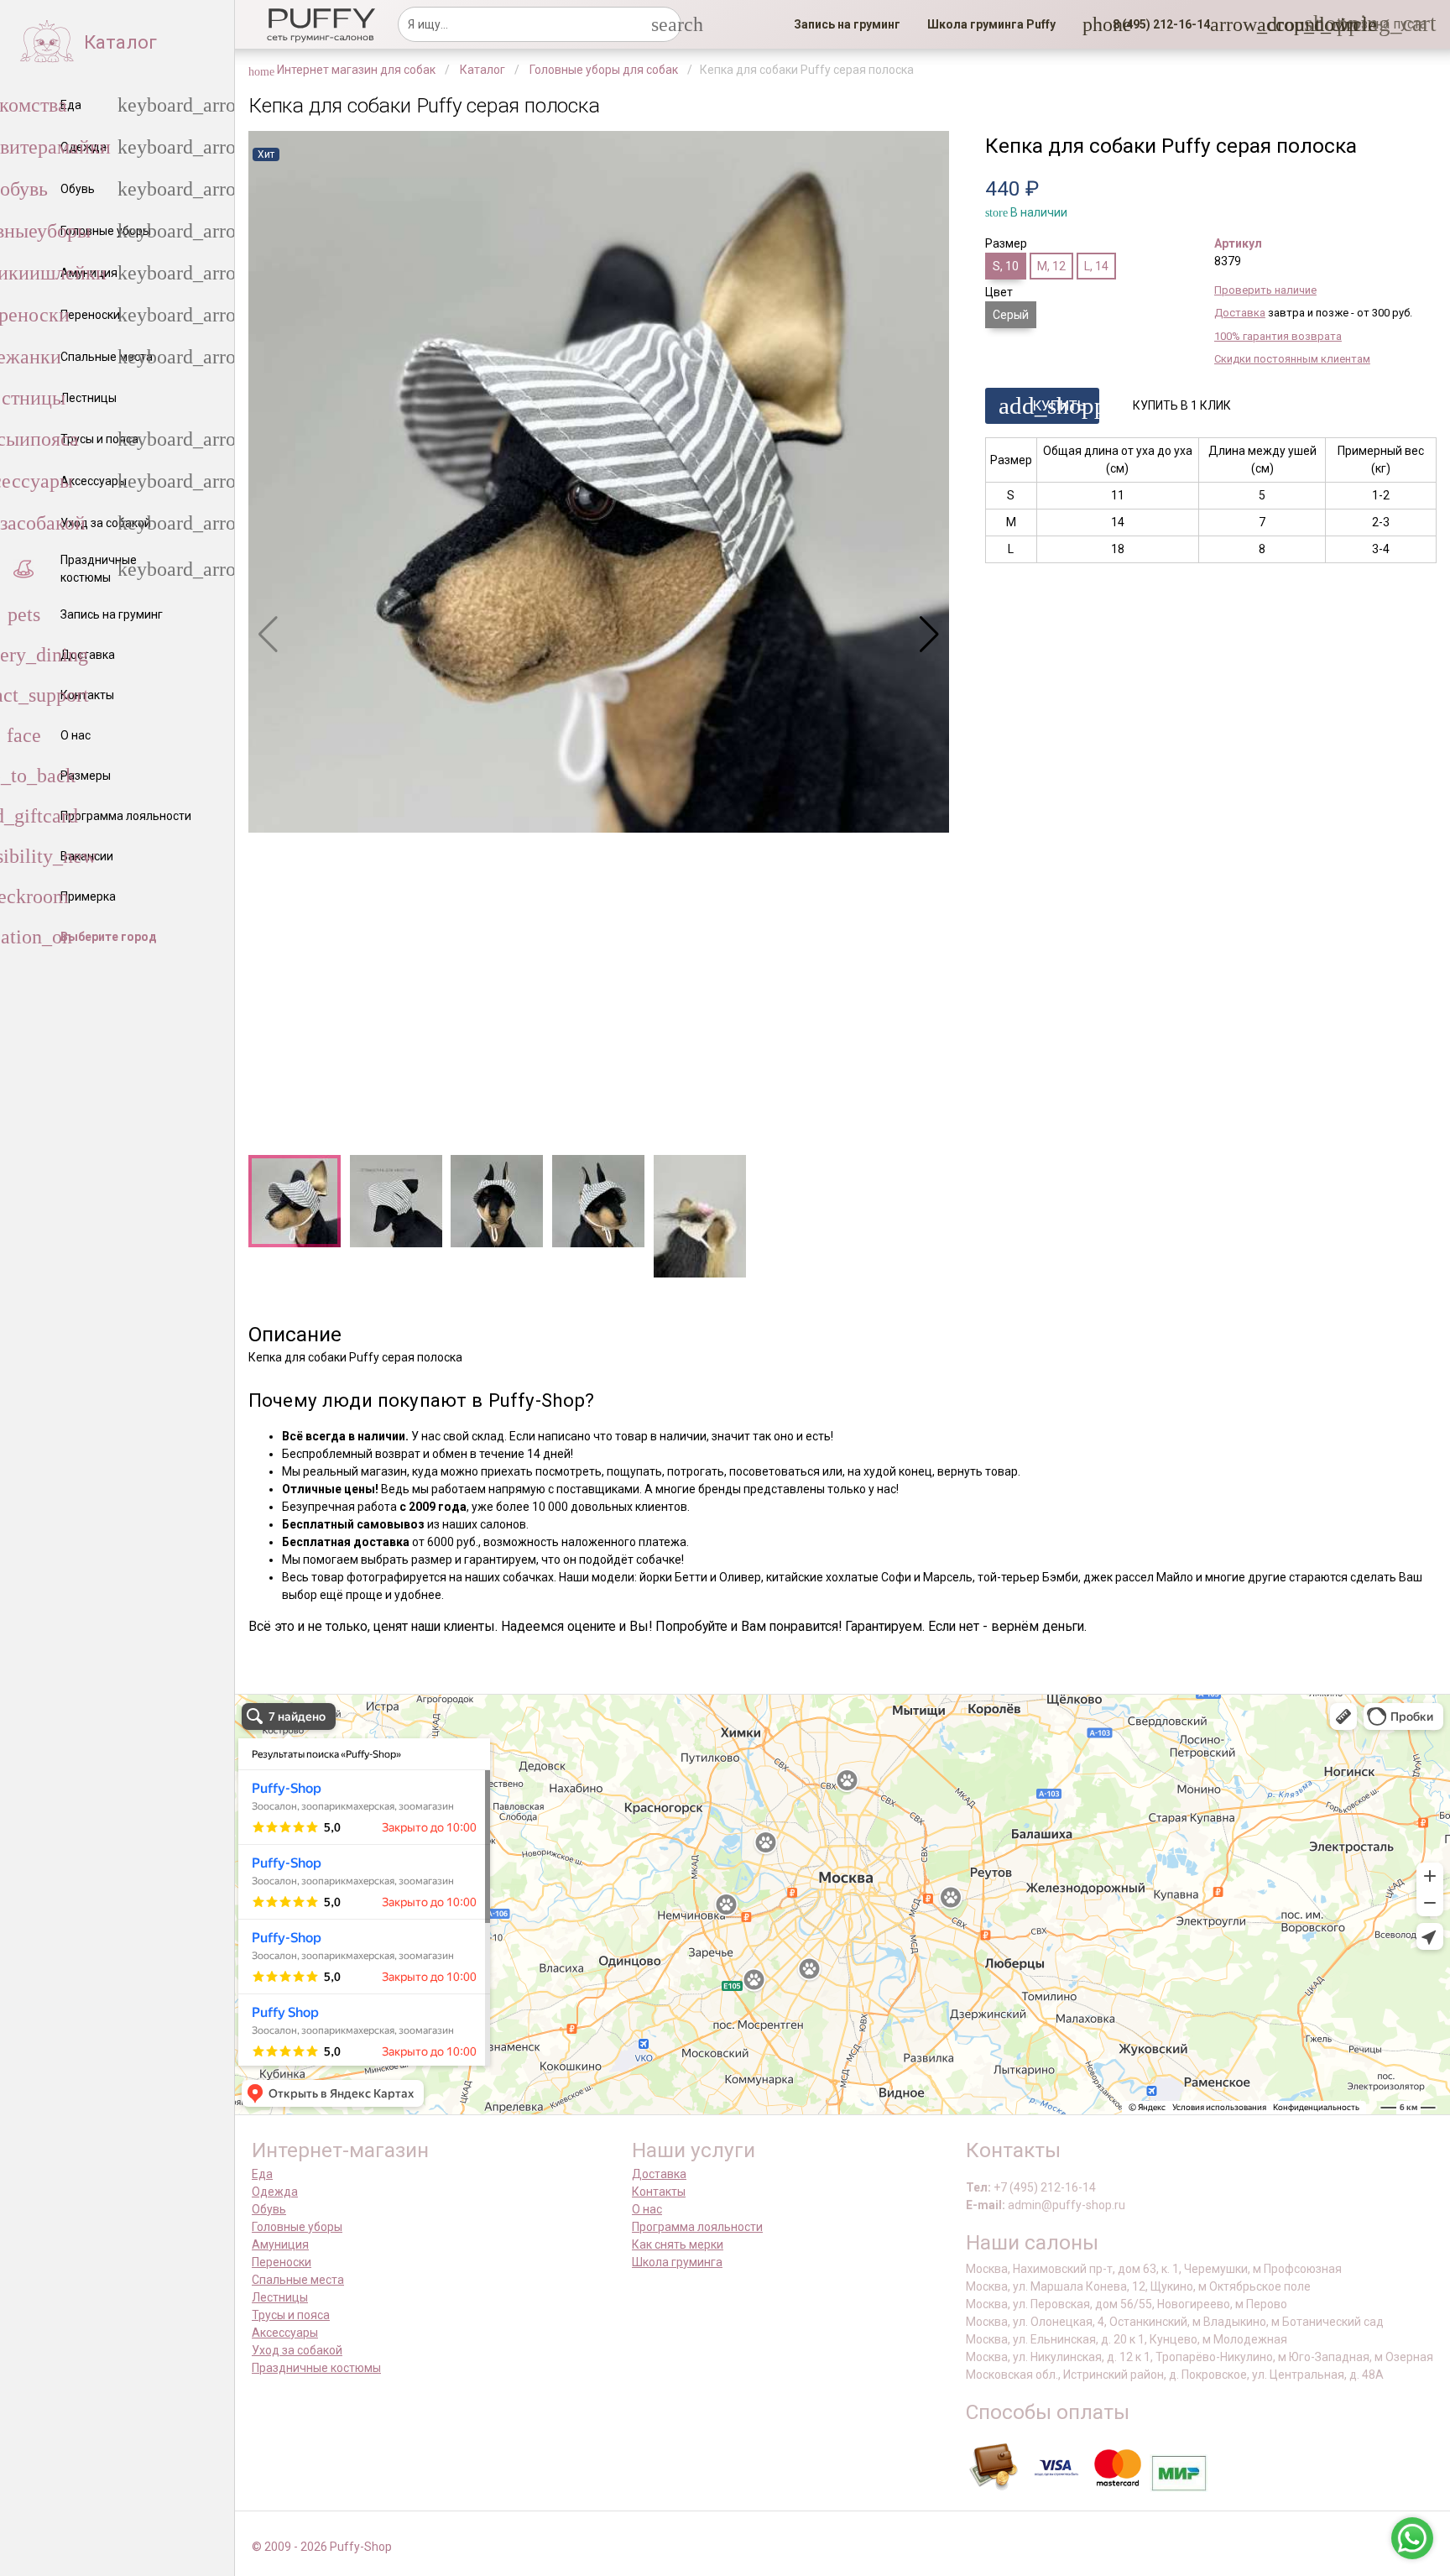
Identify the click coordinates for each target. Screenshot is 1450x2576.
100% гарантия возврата (1278, 336)
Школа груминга (677, 2262)
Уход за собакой (297, 2350)
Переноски (282, 2262)
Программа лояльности (697, 2227)
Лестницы (280, 2297)
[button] (1156, 24)
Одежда (275, 2192)
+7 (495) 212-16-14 (1045, 2187)
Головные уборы (297, 2227)
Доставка (1240, 313)
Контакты (659, 2192)
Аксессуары (285, 2333)
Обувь (269, 2209)
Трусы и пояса (291, 2315)
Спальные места (298, 2280)
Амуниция (280, 2244)
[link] (847, 24)
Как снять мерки (678, 2244)
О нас (647, 2209)
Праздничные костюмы (316, 2368)
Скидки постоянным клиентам (1292, 359)
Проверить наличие (1265, 290)
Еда (262, 2174)
